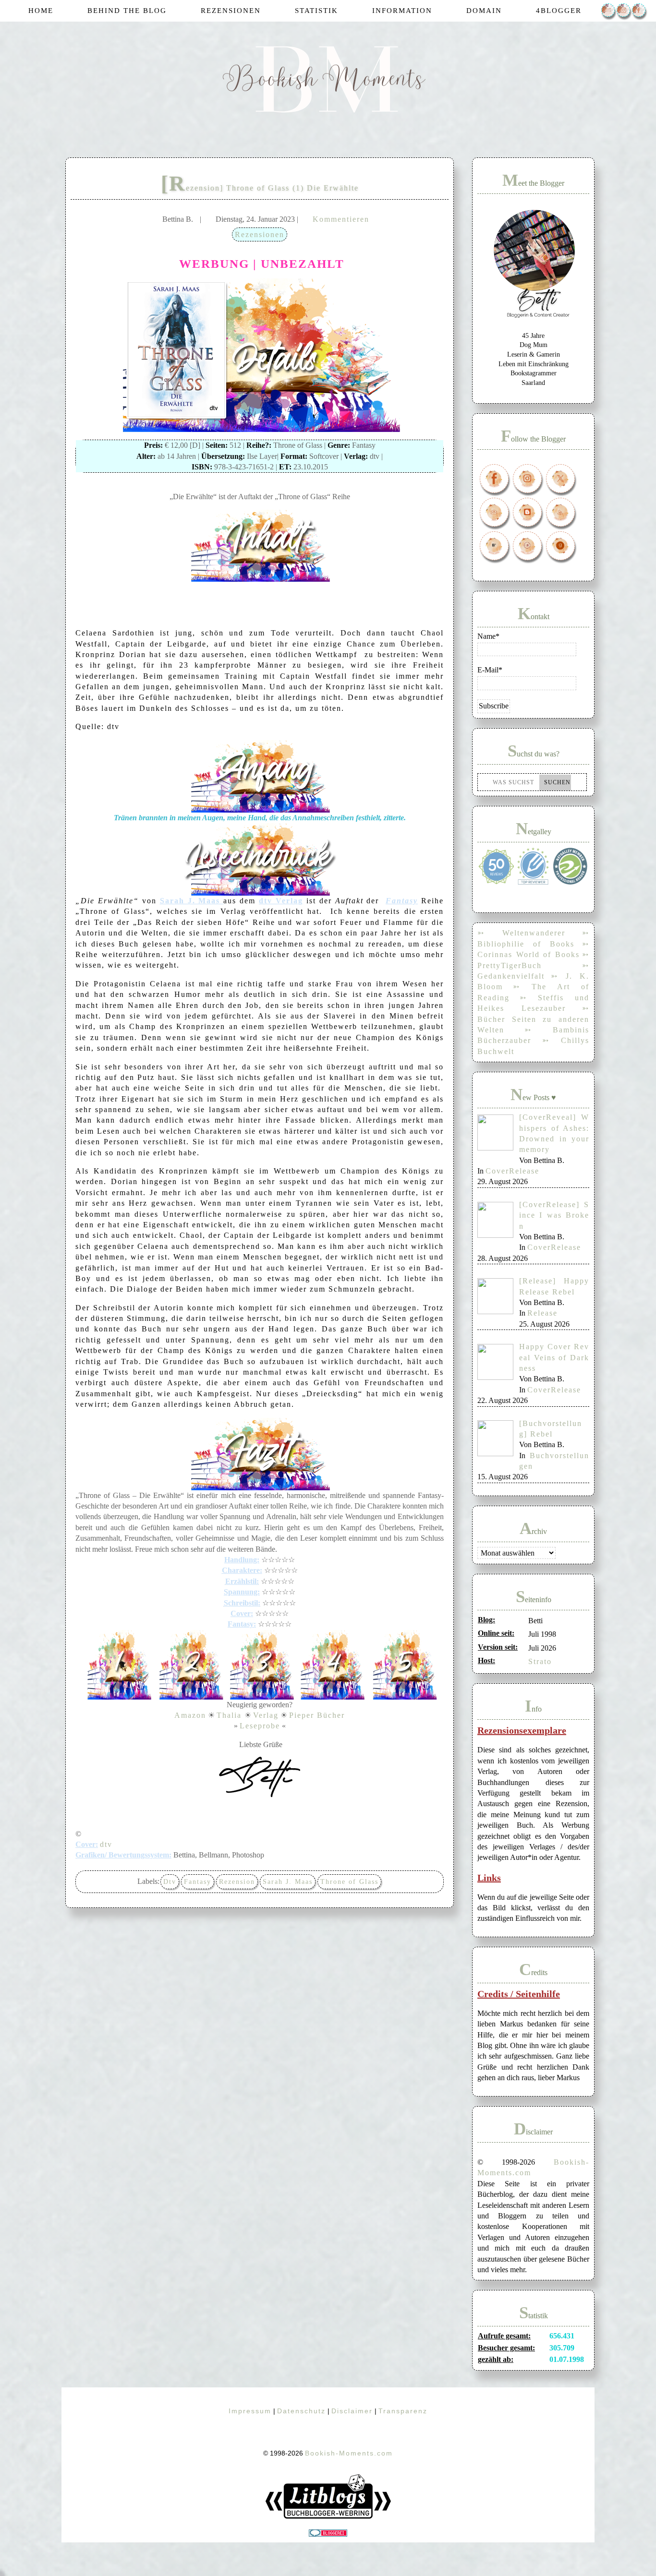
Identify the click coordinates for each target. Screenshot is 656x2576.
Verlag (266, 1715)
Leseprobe (260, 1726)
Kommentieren (341, 219)
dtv (106, 1844)
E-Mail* (490, 670)
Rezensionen (260, 234)
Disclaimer (352, 2411)
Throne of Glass (349, 1882)
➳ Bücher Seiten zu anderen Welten (533, 1019)
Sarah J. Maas (288, 1882)
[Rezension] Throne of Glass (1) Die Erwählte (260, 188)
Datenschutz (301, 2411)
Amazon (190, 1715)
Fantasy (198, 1882)
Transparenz (403, 2411)
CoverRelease (512, 1171)
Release (542, 1313)
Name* (488, 636)
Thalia (231, 1715)
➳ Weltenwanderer (521, 933)
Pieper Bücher (317, 1715)
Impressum (250, 2411)
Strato (540, 1661)
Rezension (237, 1882)
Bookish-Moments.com (349, 2453)
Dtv (170, 1882)
